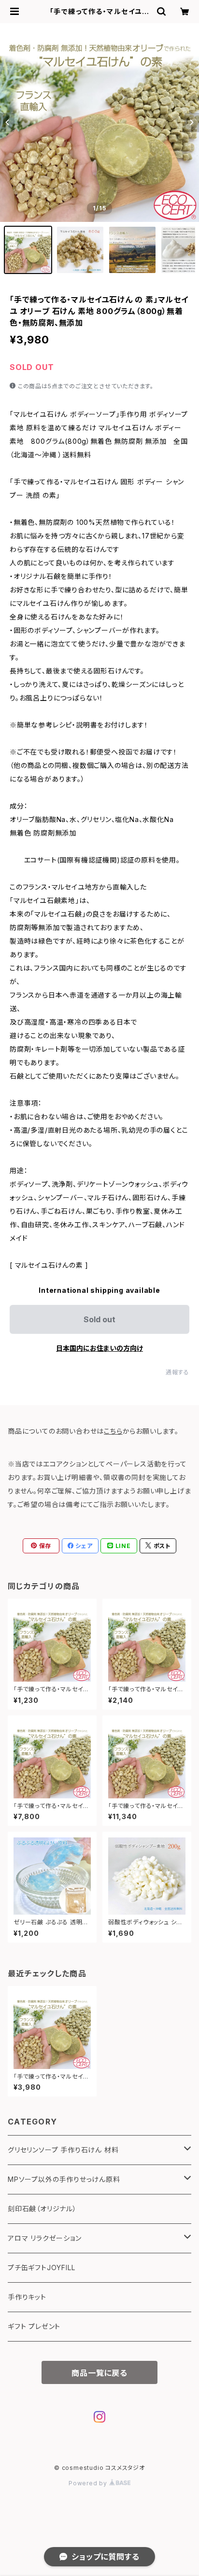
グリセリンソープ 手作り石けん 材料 (63, 2150)
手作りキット (27, 2297)
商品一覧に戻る (99, 2373)
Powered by (89, 2483)
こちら (113, 1431)
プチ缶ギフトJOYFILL (41, 2268)
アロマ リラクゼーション (45, 2238)
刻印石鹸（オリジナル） (42, 2209)
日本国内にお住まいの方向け (99, 1348)
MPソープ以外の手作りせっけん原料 (64, 2179)
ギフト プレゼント (34, 2326)
